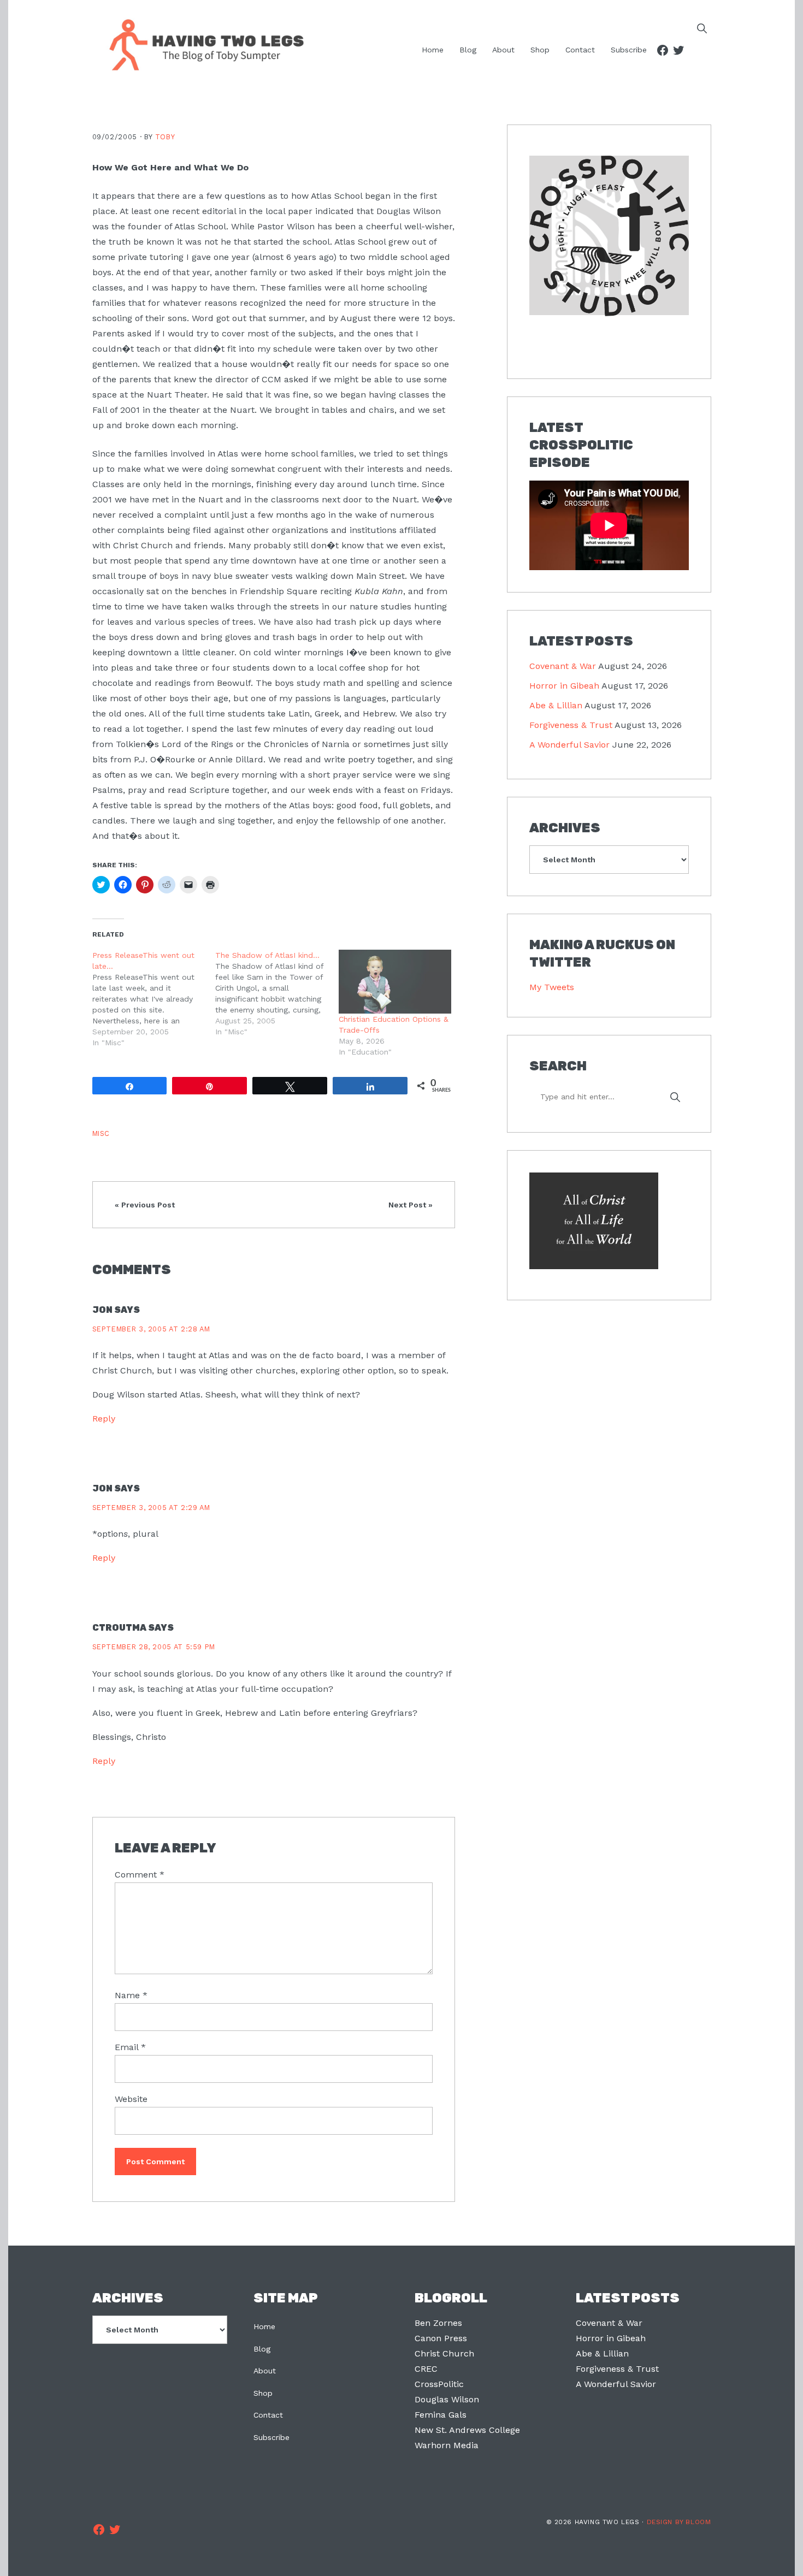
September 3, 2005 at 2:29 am (151, 1508)
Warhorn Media (447, 2445)
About (265, 2371)
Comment (140, 1875)
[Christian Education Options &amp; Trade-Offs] (395, 982)
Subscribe (271, 2437)
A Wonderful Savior (569, 745)
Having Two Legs (202, 44)
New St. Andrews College (467, 2430)
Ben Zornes (438, 2323)
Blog (262, 2349)
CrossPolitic (439, 2384)
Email (130, 2047)
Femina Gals (441, 2415)
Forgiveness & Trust (571, 725)
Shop (263, 2393)
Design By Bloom (679, 2522)
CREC (426, 2369)
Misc (101, 1133)
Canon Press (441, 2338)
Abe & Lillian (556, 705)
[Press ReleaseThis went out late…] (154, 999)
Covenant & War (563, 666)
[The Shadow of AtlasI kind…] (277, 993)
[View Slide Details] (609, 236)
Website (131, 2099)
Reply (104, 1419)
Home (264, 2326)
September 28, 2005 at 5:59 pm (154, 1647)
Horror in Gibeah (564, 686)
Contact (268, 2415)
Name (131, 1995)
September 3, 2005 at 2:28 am (151, 1329)
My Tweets (552, 987)
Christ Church (444, 2353)
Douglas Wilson (447, 2399)
